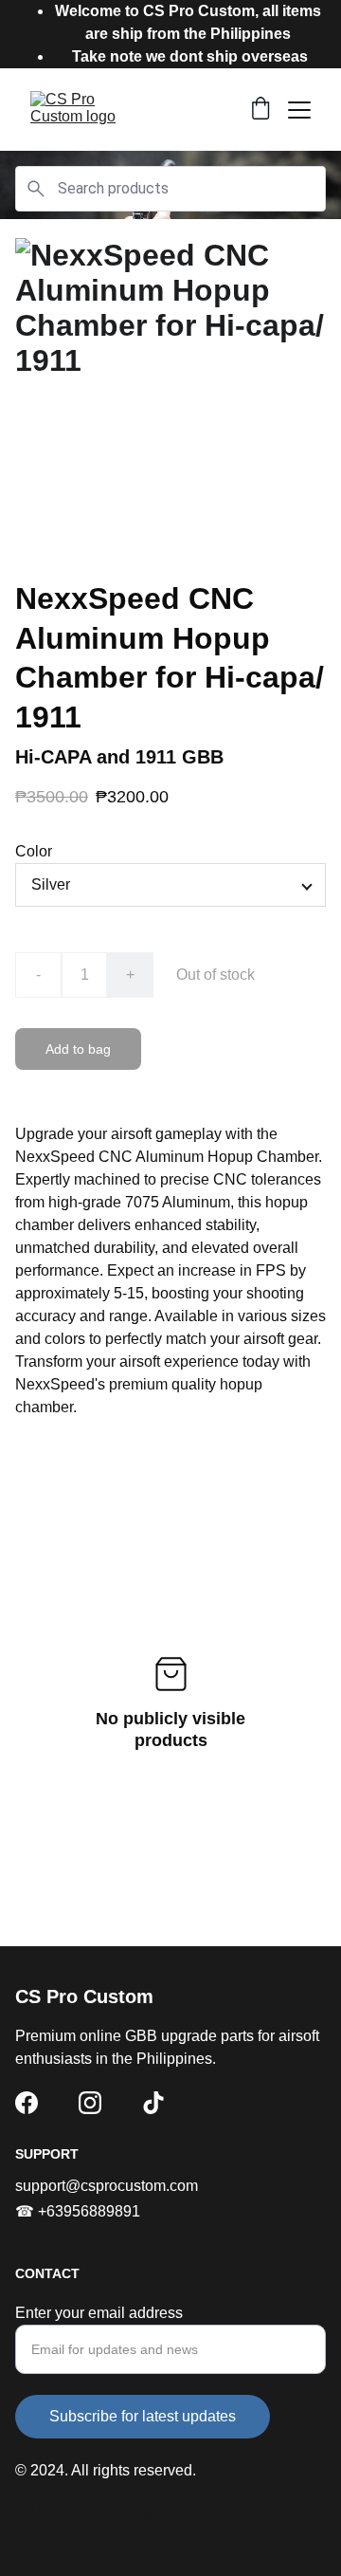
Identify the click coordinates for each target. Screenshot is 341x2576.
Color (34, 851)
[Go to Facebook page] (27, 2103)
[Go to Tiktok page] (153, 2103)
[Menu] (299, 110)
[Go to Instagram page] (90, 2103)
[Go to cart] (260, 110)
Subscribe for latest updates (143, 2416)
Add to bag (78, 1049)
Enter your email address (99, 2313)
